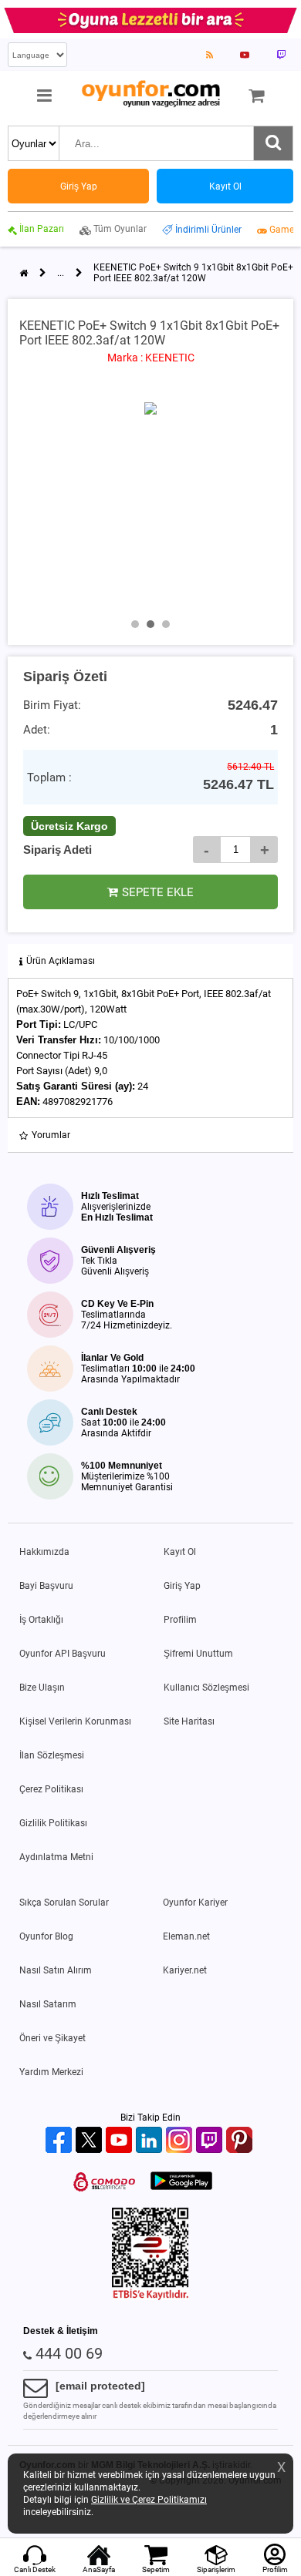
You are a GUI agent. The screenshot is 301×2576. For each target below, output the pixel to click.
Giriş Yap (182, 1586)
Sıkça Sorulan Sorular (64, 1903)
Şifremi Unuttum (198, 1654)
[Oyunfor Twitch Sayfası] (281, 55)
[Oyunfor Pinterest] (241, 2141)
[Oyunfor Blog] (210, 55)
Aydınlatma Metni (56, 1857)
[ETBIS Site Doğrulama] (150, 2297)
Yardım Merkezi (51, 2072)
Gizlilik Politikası (53, 1823)
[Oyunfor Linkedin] (151, 2141)
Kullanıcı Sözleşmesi (206, 1688)
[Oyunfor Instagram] (181, 2141)
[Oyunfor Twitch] (211, 2141)
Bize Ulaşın (42, 1688)
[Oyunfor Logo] (150, 94)
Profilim (180, 1620)
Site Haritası (189, 1721)
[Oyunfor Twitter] (91, 2141)
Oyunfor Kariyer (195, 1903)
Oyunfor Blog (46, 1936)
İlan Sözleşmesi (52, 1755)
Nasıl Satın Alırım (56, 1970)
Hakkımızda (44, 1552)
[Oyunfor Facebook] (61, 2141)
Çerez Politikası (51, 1789)
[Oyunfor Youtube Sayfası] (245, 55)
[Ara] (273, 143)
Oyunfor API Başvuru (63, 1654)
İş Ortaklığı (41, 1620)
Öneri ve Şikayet (52, 2038)
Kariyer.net (185, 1970)
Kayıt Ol (180, 1552)
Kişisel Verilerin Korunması (75, 1721)
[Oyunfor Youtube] (121, 2141)
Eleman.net (186, 1936)
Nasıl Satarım (48, 2004)
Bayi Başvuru (46, 1586)
